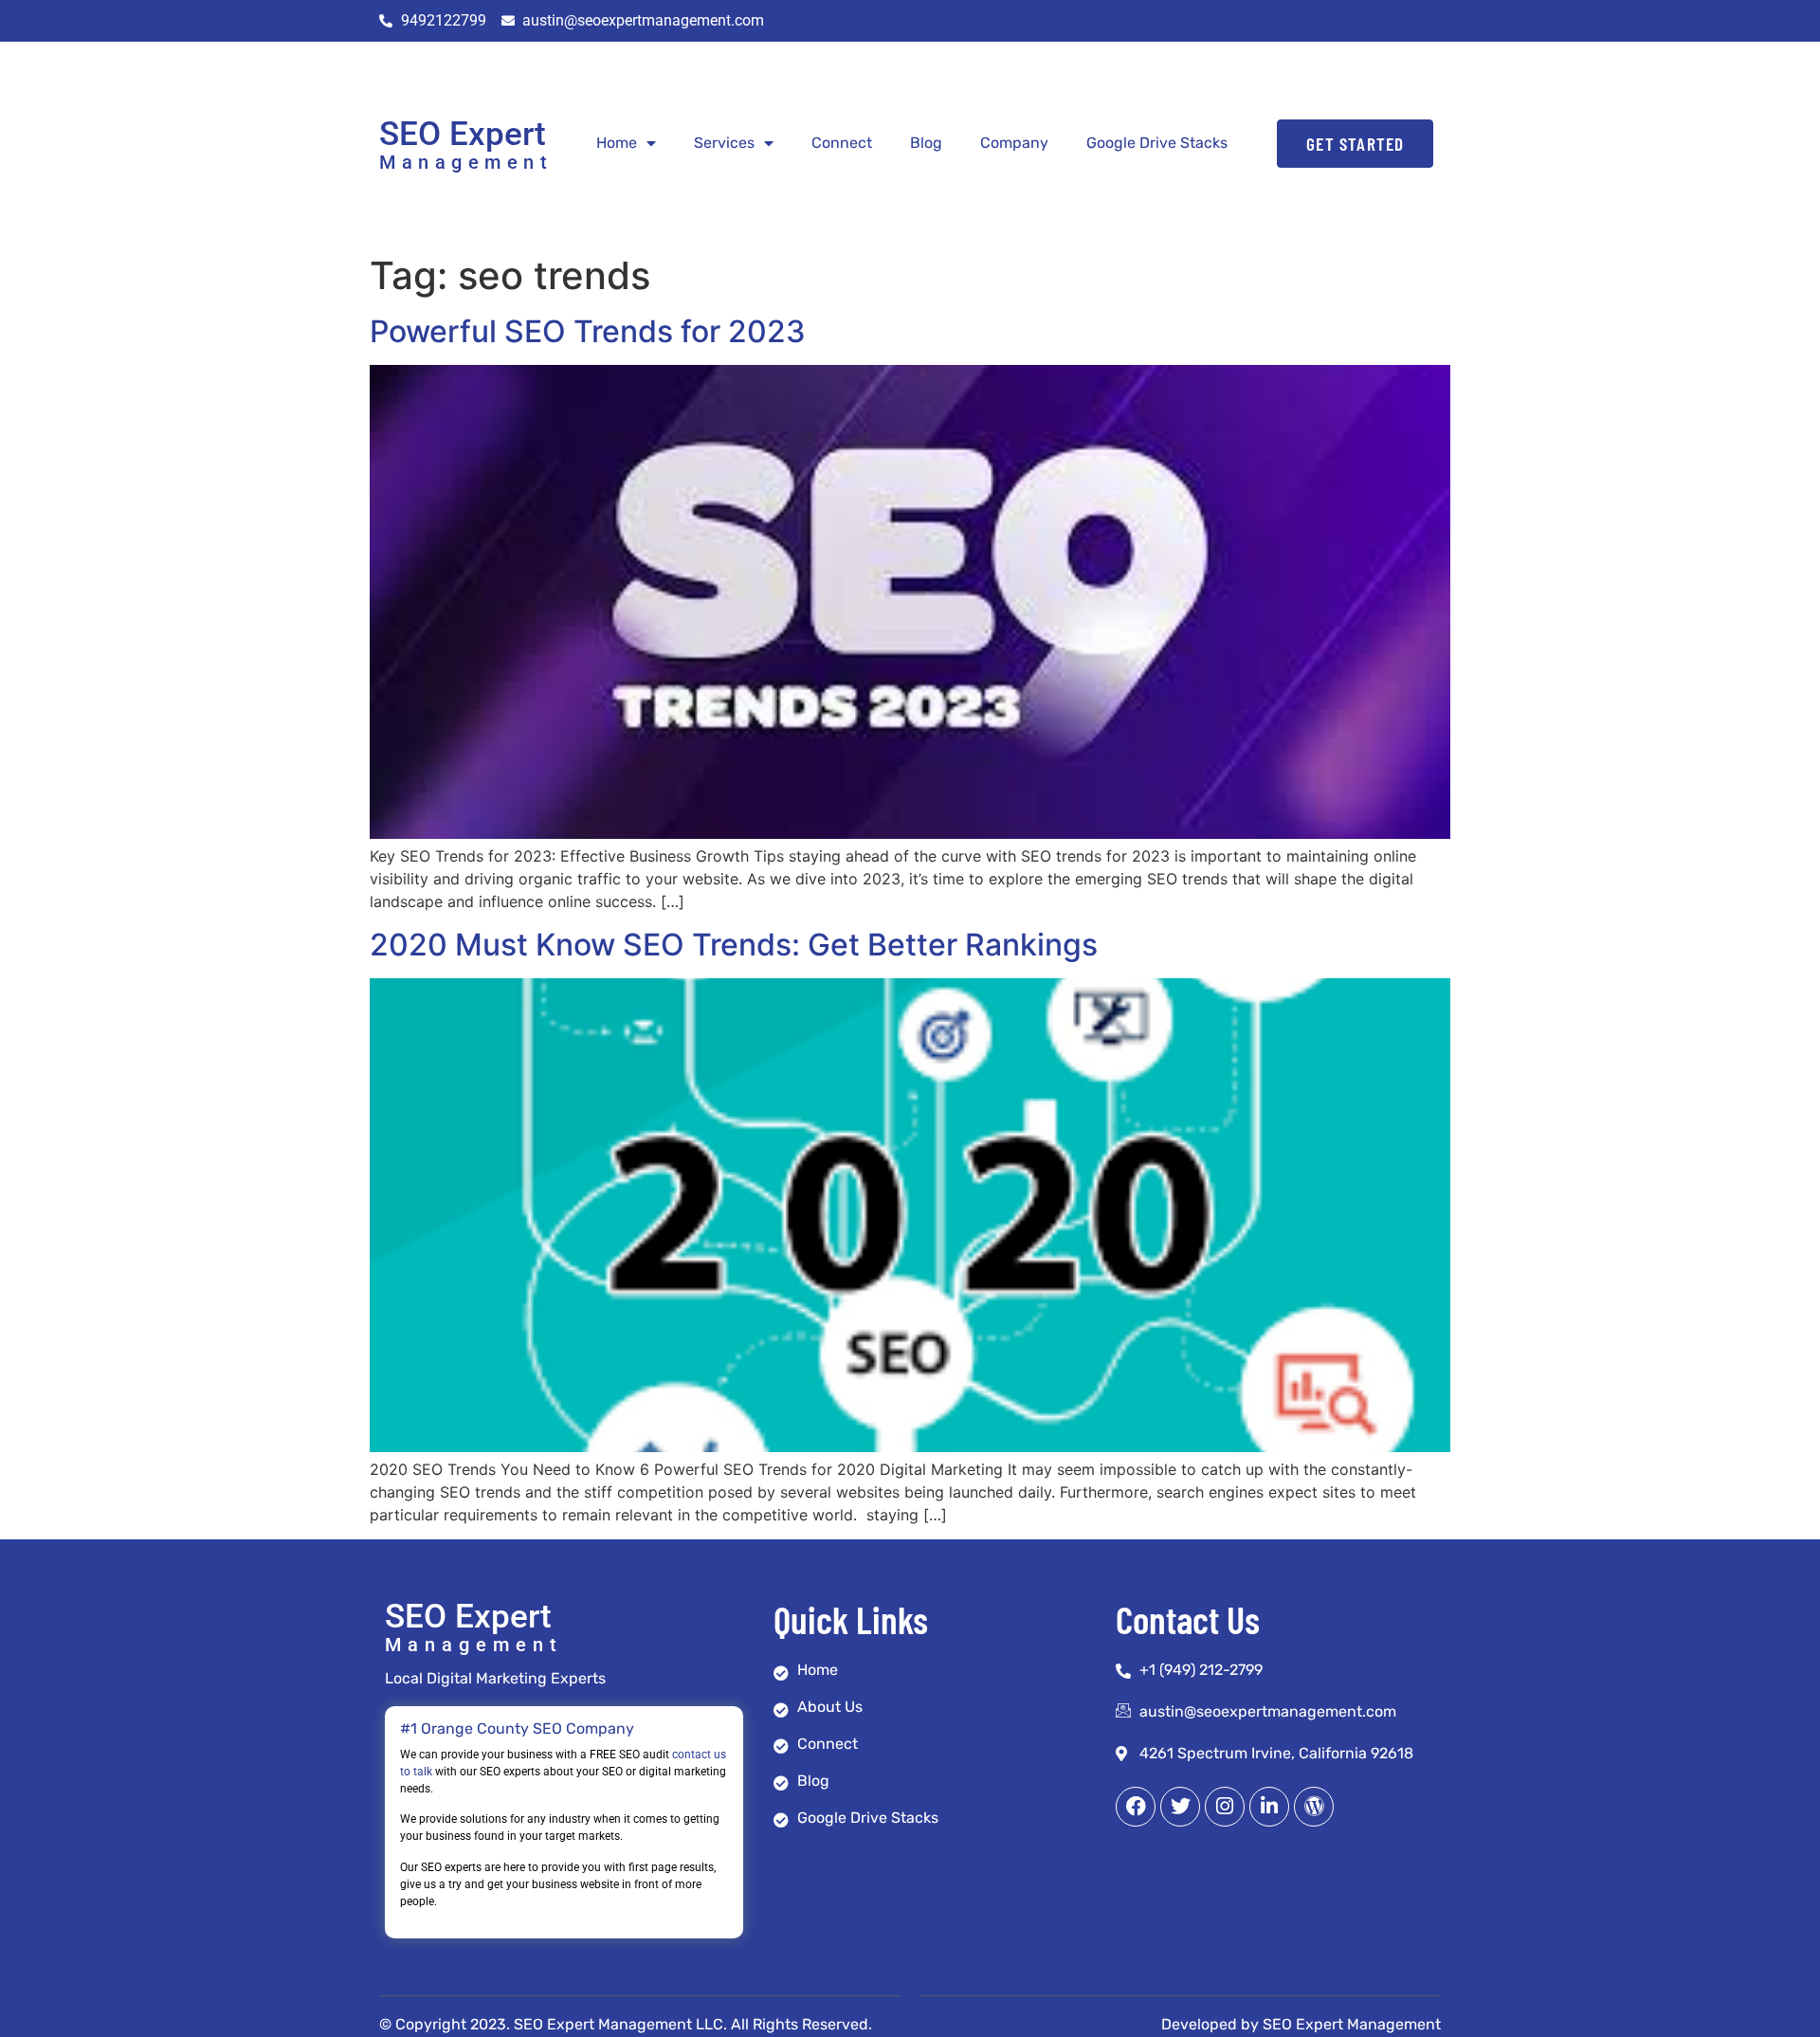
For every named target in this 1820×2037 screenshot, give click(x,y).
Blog (926, 143)
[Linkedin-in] (1269, 1807)
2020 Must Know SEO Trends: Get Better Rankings (734, 945)
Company (1014, 143)
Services (724, 143)
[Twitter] (1180, 1807)
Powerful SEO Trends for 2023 (588, 331)
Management (466, 162)
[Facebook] (1136, 1807)
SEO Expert (463, 134)
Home (617, 143)
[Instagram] (1225, 1807)
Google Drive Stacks (1157, 143)
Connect (842, 143)
